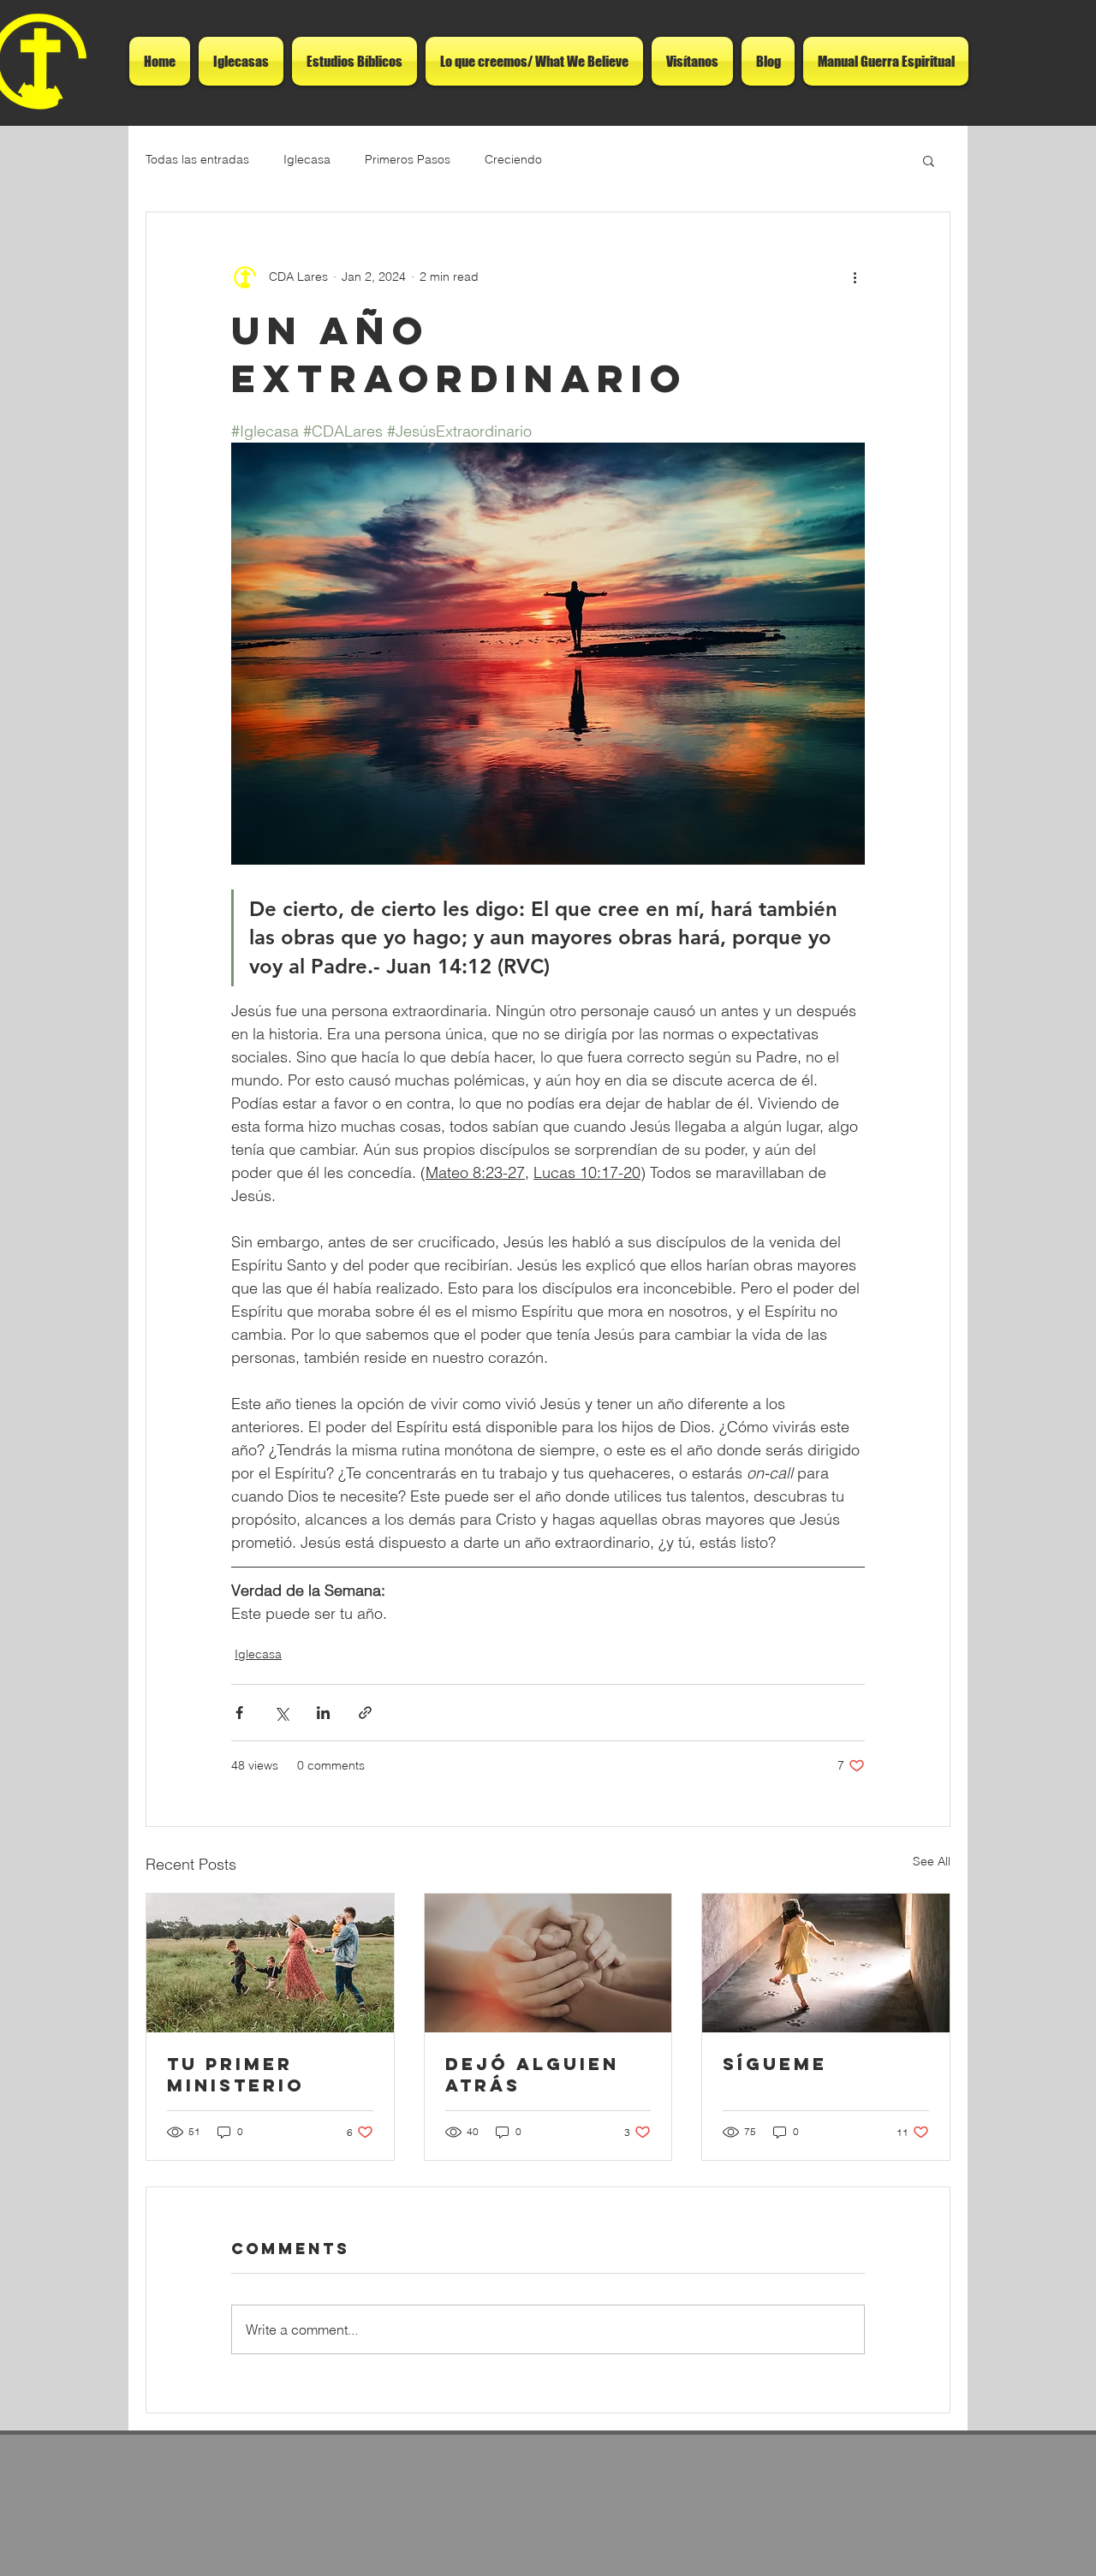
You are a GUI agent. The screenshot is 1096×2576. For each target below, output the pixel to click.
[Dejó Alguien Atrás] (548, 1963)
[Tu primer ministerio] (270, 1963)
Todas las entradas (197, 159)
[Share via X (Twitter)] (281, 1713)
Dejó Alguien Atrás (532, 2074)
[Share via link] (365, 1713)
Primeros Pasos (408, 159)
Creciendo (513, 159)
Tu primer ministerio (236, 2074)
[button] (929, 160)
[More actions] (855, 277)
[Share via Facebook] (239, 1713)
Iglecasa (307, 159)
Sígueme (775, 2064)
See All (932, 1861)
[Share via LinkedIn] (323, 1713)
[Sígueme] (826, 1963)
